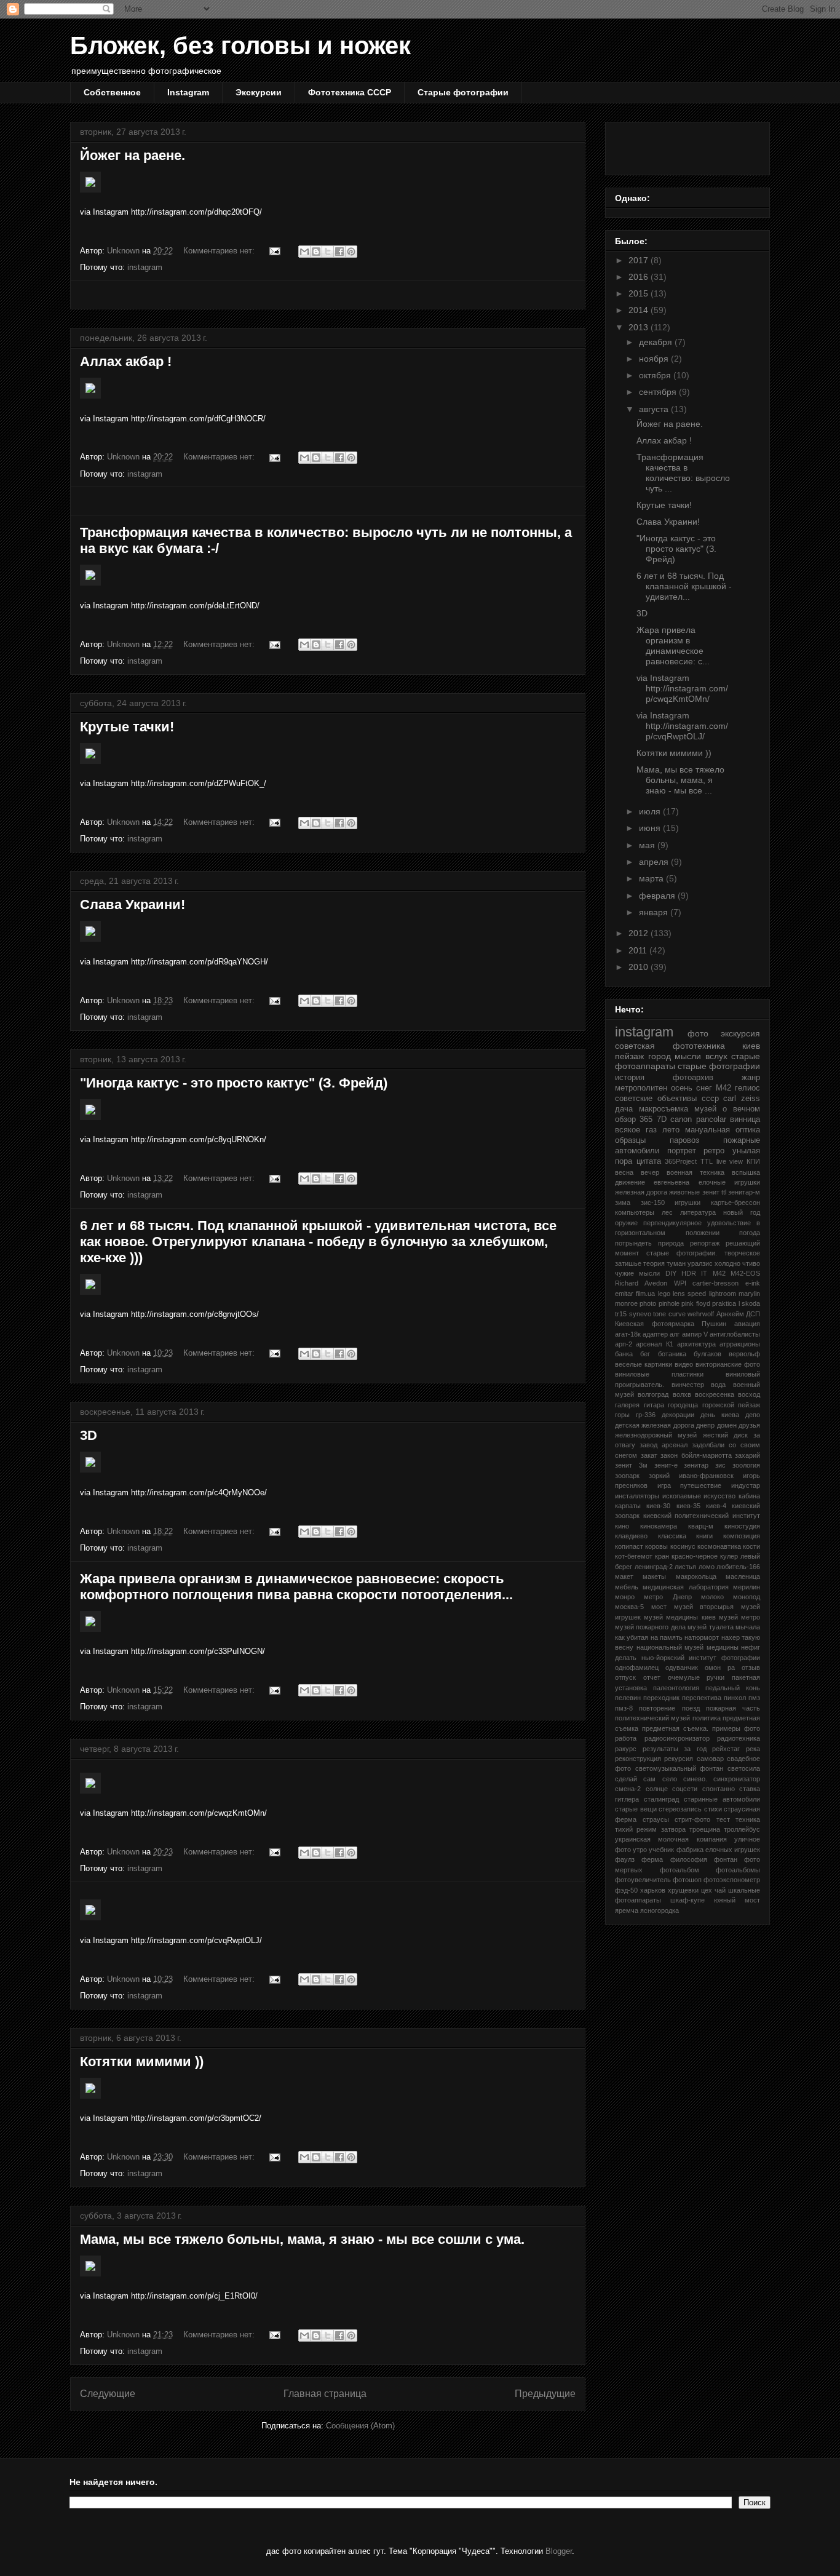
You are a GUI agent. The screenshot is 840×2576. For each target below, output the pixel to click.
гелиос (747, 1088)
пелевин (628, 1698)
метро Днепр (668, 1597)
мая (648, 845)
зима (623, 1203)
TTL (707, 1161)
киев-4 (716, 1506)
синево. (695, 1779)
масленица (743, 1576)
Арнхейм (730, 1314)
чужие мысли (637, 1273)
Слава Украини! (133, 904)
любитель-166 (738, 1567)
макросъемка (664, 1109)
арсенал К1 (654, 1344)
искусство (719, 1496)
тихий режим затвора (650, 1829)
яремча (627, 1910)
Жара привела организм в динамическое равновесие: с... (673, 645)
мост (659, 1607)
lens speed (689, 1294)
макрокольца (696, 1576)
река (753, 1749)
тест (723, 1819)
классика (672, 1536)
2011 (639, 950)
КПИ (753, 1161)
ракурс (626, 1749)
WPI (680, 1283)
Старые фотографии (463, 92)
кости (751, 1546)
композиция (742, 1536)
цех (707, 1890)
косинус (683, 1546)
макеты (654, 1576)
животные (684, 1192)
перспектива (702, 1698)
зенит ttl (714, 1192)
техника (748, 1819)
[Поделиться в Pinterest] (351, 252)
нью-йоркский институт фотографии (701, 1658)
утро (640, 1850)
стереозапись (680, 1809)
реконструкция (638, 1759)
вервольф (744, 1354)
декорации (678, 1415)
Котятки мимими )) (142, 2061)
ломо (707, 1567)
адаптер (655, 1334)
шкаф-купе (687, 1900)
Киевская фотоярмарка (655, 1324)
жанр (751, 1078)
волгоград (653, 1394)
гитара (654, 1405)
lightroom (723, 1294)
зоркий (659, 1476)
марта (652, 878)
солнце (657, 1789)
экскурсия (740, 1033)
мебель (627, 1587)
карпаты (628, 1506)
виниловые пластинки (659, 1374)
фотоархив (693, 1078)
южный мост (737, 1900)
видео (684, 1364)
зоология (746, 1465)
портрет (682, 1151)
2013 (640, 327)
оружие (626, 1223)
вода (718, 1385)
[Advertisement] (328, 295)
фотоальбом (680, 1870)
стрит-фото (692, 1819)
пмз (754, 1698)
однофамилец (637, 1668)
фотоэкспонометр (732, 1880)
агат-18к (628, 1334)
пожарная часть (733, 1708)
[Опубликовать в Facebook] (339, 252)
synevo (640, 1314)
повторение (657, 1708)
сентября (659, 392)
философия (689, 1859)
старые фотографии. (682, 1253)
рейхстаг (726, 1749)
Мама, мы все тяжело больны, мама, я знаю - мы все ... (680, 780)
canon (681, 1119)
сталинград (661, 1799)
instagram (145, 267)
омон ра (720, 1668)
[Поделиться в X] (328, 252)
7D (662, 1119)
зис (720, 1465)
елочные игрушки (729, 1182)
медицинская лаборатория (685, 1587)
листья (685, 1567)
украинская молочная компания (671, 1839)
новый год (742, 1212)
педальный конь (733, 1688)
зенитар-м (744, 1192)
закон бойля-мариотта (696, 1455)
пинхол (735, 1698)
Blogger (559, 2551)
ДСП (753, 1314)
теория (654, 1263)
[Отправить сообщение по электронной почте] (274, 251)
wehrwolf (701, 1314)
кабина (749, 1496)
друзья (749, 1425)
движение (630, 1182)
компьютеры (635, 1212)
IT (704, 1273)
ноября (655, 359)
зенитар (696, 1465)
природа (671, 1243)
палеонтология (676, 1688)
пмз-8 (624, 1708)
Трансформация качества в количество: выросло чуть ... (683, 472)
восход (749, 1394)
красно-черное (695, 1556)
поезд (691, 1708)
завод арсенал (664, 1445)
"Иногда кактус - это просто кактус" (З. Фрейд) (234, 1083)
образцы (630, 1140)
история (630, 1078)
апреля (655, 862)
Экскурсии (259, 92)
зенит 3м (631, 1465)
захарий (747, 1455)
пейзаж (629, 1056)
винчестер (688, 1385)
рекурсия (679, 1759)
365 (646, 1119)
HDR (689, 1273)
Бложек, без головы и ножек (240, 46)
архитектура (696, 1344)
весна (624, 1172)
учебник (661, 1850)
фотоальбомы (738, 1870)
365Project (681, 1161)
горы (622, 1415)
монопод (747, 1597)
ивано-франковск (706, 1476)
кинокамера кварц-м (677, 1526)
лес (667, 1212)
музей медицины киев (680, 1617)
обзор (625, 1119)
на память (667, 1637)
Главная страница (325, 2394)
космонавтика (719, 1546)
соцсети (685, 1789)
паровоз (684, 1140)
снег (704, 1088)
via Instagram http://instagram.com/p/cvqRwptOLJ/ (682, 726)
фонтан (726, 1859)
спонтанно (719, 1789)
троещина (705, 1829)
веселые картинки (644, 1364)
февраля (658, 896)
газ (651, 1130)
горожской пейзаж (731, 1405)
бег (645, 1354)
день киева (720, 1415)
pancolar (711, 1119)
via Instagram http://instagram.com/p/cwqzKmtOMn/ (682, 688)
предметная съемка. (675, 1728)
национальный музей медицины (687, 1647)
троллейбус (742, 1829)
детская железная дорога (655, 1425)
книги (704, 1536)
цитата (649, 1161)
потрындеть (633, 1243)
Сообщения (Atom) (360, 2426)
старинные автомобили (722, 1799)
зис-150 (653, 1203)
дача (624, 1109)
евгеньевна (672, 1182)
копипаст (629, 1546)
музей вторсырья (704, 1607)
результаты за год (675, 1749)
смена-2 (628, 1789)
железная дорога (641, 1192)
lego (664, 1294)
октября (656, 375)
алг (675, 1334)
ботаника (672, 1354)
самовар (710, 1759)
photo (648, 1303)
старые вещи (636, 1809)
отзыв (751, 1668)
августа (655, 409)
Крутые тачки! (127, 727)
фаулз (625, 1859)
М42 (723, 1088)
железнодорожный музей (656, 1435)
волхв (682, 1394)
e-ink (753, 1283)
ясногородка (660, 1910)
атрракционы (740, 1344)
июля (651, 811)
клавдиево (631, 1536)
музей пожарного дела (650, 1627)
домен (727, 1425)
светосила (744, 1768)
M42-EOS (745, 1273)
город (660, 1056)
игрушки (687, 1203)
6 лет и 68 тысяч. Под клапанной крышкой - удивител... (684, 586)
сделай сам (635, 1779)
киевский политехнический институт (702, 1516)
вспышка (746, 1172)
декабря (657, 342)
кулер (729, 1556)
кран (662, 1556)
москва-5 (629, 1607)
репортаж (705, 1243)
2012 (640, 933)
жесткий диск (725, 1435)
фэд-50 (626, 1890)
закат (649, 1455)
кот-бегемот (634, 1556)
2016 (640, 277)
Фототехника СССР (350, 92)
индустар (746, 1485)
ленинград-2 (654, 1567)
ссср (710, 1099)
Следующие (108, 2394)
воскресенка (715, 1394)
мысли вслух (701, 1056)
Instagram (188, 92)
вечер (650, 1172)
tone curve (669, 1314)
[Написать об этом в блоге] (316, 252)
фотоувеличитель (643, 1880)
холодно (727, 1263)
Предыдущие (545, 2394)
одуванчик (682, 1668)
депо (753, 1415)
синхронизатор (737, 1779)
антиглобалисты (735, 1334)
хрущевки (683, 1890)
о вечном (741, 1109)
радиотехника (739, 1738)
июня (651, 828)
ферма (652, 1859)
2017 (640, 260)
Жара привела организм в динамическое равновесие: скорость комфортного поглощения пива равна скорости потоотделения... (296, 1587)
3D (89, 1435)
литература (698, 1212)
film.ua (645, 1294)
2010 (640, 967)
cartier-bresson (715, 1283)
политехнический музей (652, 1718)
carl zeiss (742, 1099)
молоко (712, 1597)
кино (622, 1526)
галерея (627, 1405)
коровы (656, 1546)
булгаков (707, 1354)
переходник (661, 1698)
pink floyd (695, 1303)
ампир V (695, 1334)
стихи (713, 1809)
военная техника (695, 1172)
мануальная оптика (723, 1130)
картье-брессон (735, 1203)
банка (624, 1354)
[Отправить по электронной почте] (304, 252)
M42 (719, 1273)
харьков (653, 1890)
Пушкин (714, 1324)
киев (751, 1046)
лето (671, 1130)
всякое (628, 1130)
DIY (671, 1273)
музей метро (739, 1617)
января (655, 912)
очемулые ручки (696, 1677)
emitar (624, 1294)
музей (705, 1109)
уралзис (700, 1263)
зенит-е (666, 1465)
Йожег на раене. (133, 155)
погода (750, 1233)
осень (682, 1088)
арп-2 (624, 1344)
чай (720, 1890)
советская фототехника (670, 1046)
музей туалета (710, 1627)
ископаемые (682, 1496)
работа (626, 1738)
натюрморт (702, 1637)
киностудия (742, 1526)
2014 (640, 310)
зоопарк (627, 1476)
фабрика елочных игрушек (718, 1850)
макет (624, 1576)
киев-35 (688, 1506)
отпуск (625, 1677)
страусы (656, 1819)
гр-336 (646, 1415)
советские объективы (656, 1099)
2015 (640, 293)
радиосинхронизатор (677, 1738)
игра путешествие (690, 1485)
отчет (652, 1677)
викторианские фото (728, 1364)
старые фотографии (719, 1066)
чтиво (751, 1263)
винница (745, 1119)
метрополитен (641, 1088)
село (670, 1779)
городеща (683, 1405)
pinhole (669, 1303)
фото (698, 1033)
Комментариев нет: (220, 251)
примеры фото (736, 1728)
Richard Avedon (641, 1283)
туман (676, 1263)
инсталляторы (637, 1496)
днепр (705, 1425)
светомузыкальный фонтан (680, 1768)
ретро (714, 1151)
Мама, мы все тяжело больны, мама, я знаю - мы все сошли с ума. (302, 2239)
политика (707, 1718)
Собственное (112, 92)
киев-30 (658, 1506)
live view (730, 1161)
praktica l (726, 1303)
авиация (747, 1324)
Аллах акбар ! (126, 361)
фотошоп (687, 1880)
